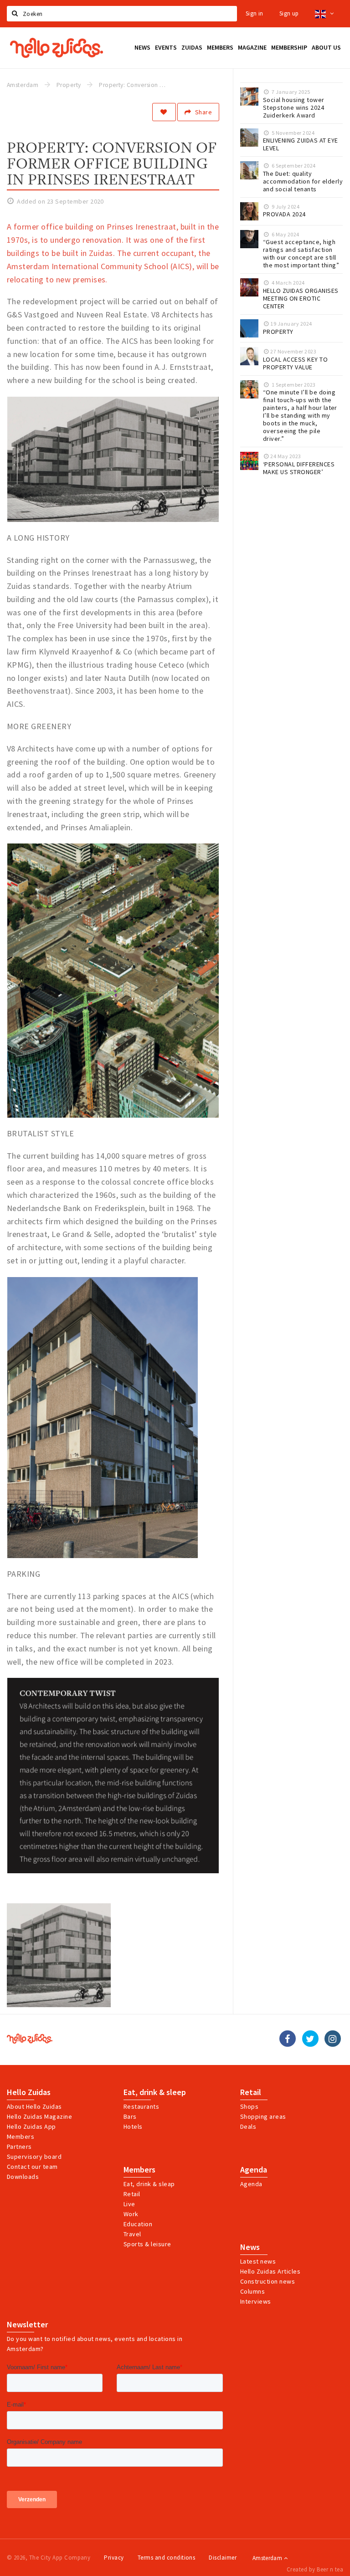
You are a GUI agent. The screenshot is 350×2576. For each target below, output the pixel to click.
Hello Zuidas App (31, 2126)
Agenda (254, 2170)
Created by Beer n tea (315, 2569)
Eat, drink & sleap (149, 2184)
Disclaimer (223, 2558)
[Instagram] (333, 2039)
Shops (249, 2106)
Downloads (23, 2177)
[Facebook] (288, 2039)
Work (131, 2214)
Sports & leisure (147, 2244)
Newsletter (27, 2325)
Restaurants (141, 2106)
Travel (132, 2234)
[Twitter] (310, 2039)
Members (21, 2136)
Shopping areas (263, 2116)
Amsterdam (268, 2558)
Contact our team (32, 2167)
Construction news (268, 2281)
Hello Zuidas (29, 2092)
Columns (252, 2291)
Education (138, 2224)
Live (129, 2204)
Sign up (289, 13)
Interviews (256, 2301)
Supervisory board (34, 2157)
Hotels (133, 2126)
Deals (248, 2126)
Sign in (255, 13)
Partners (19, 2147)
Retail (251, 2092)
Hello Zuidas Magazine (39, 2116)
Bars (130, 2116)
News (250, 2247)
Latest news (258, 2261)
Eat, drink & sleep (155, 2092)
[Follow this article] (164, 112)
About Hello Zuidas (34, 2106)
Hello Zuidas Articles (270, 2271)
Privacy (114, 2558)
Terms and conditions (167, 2558)
